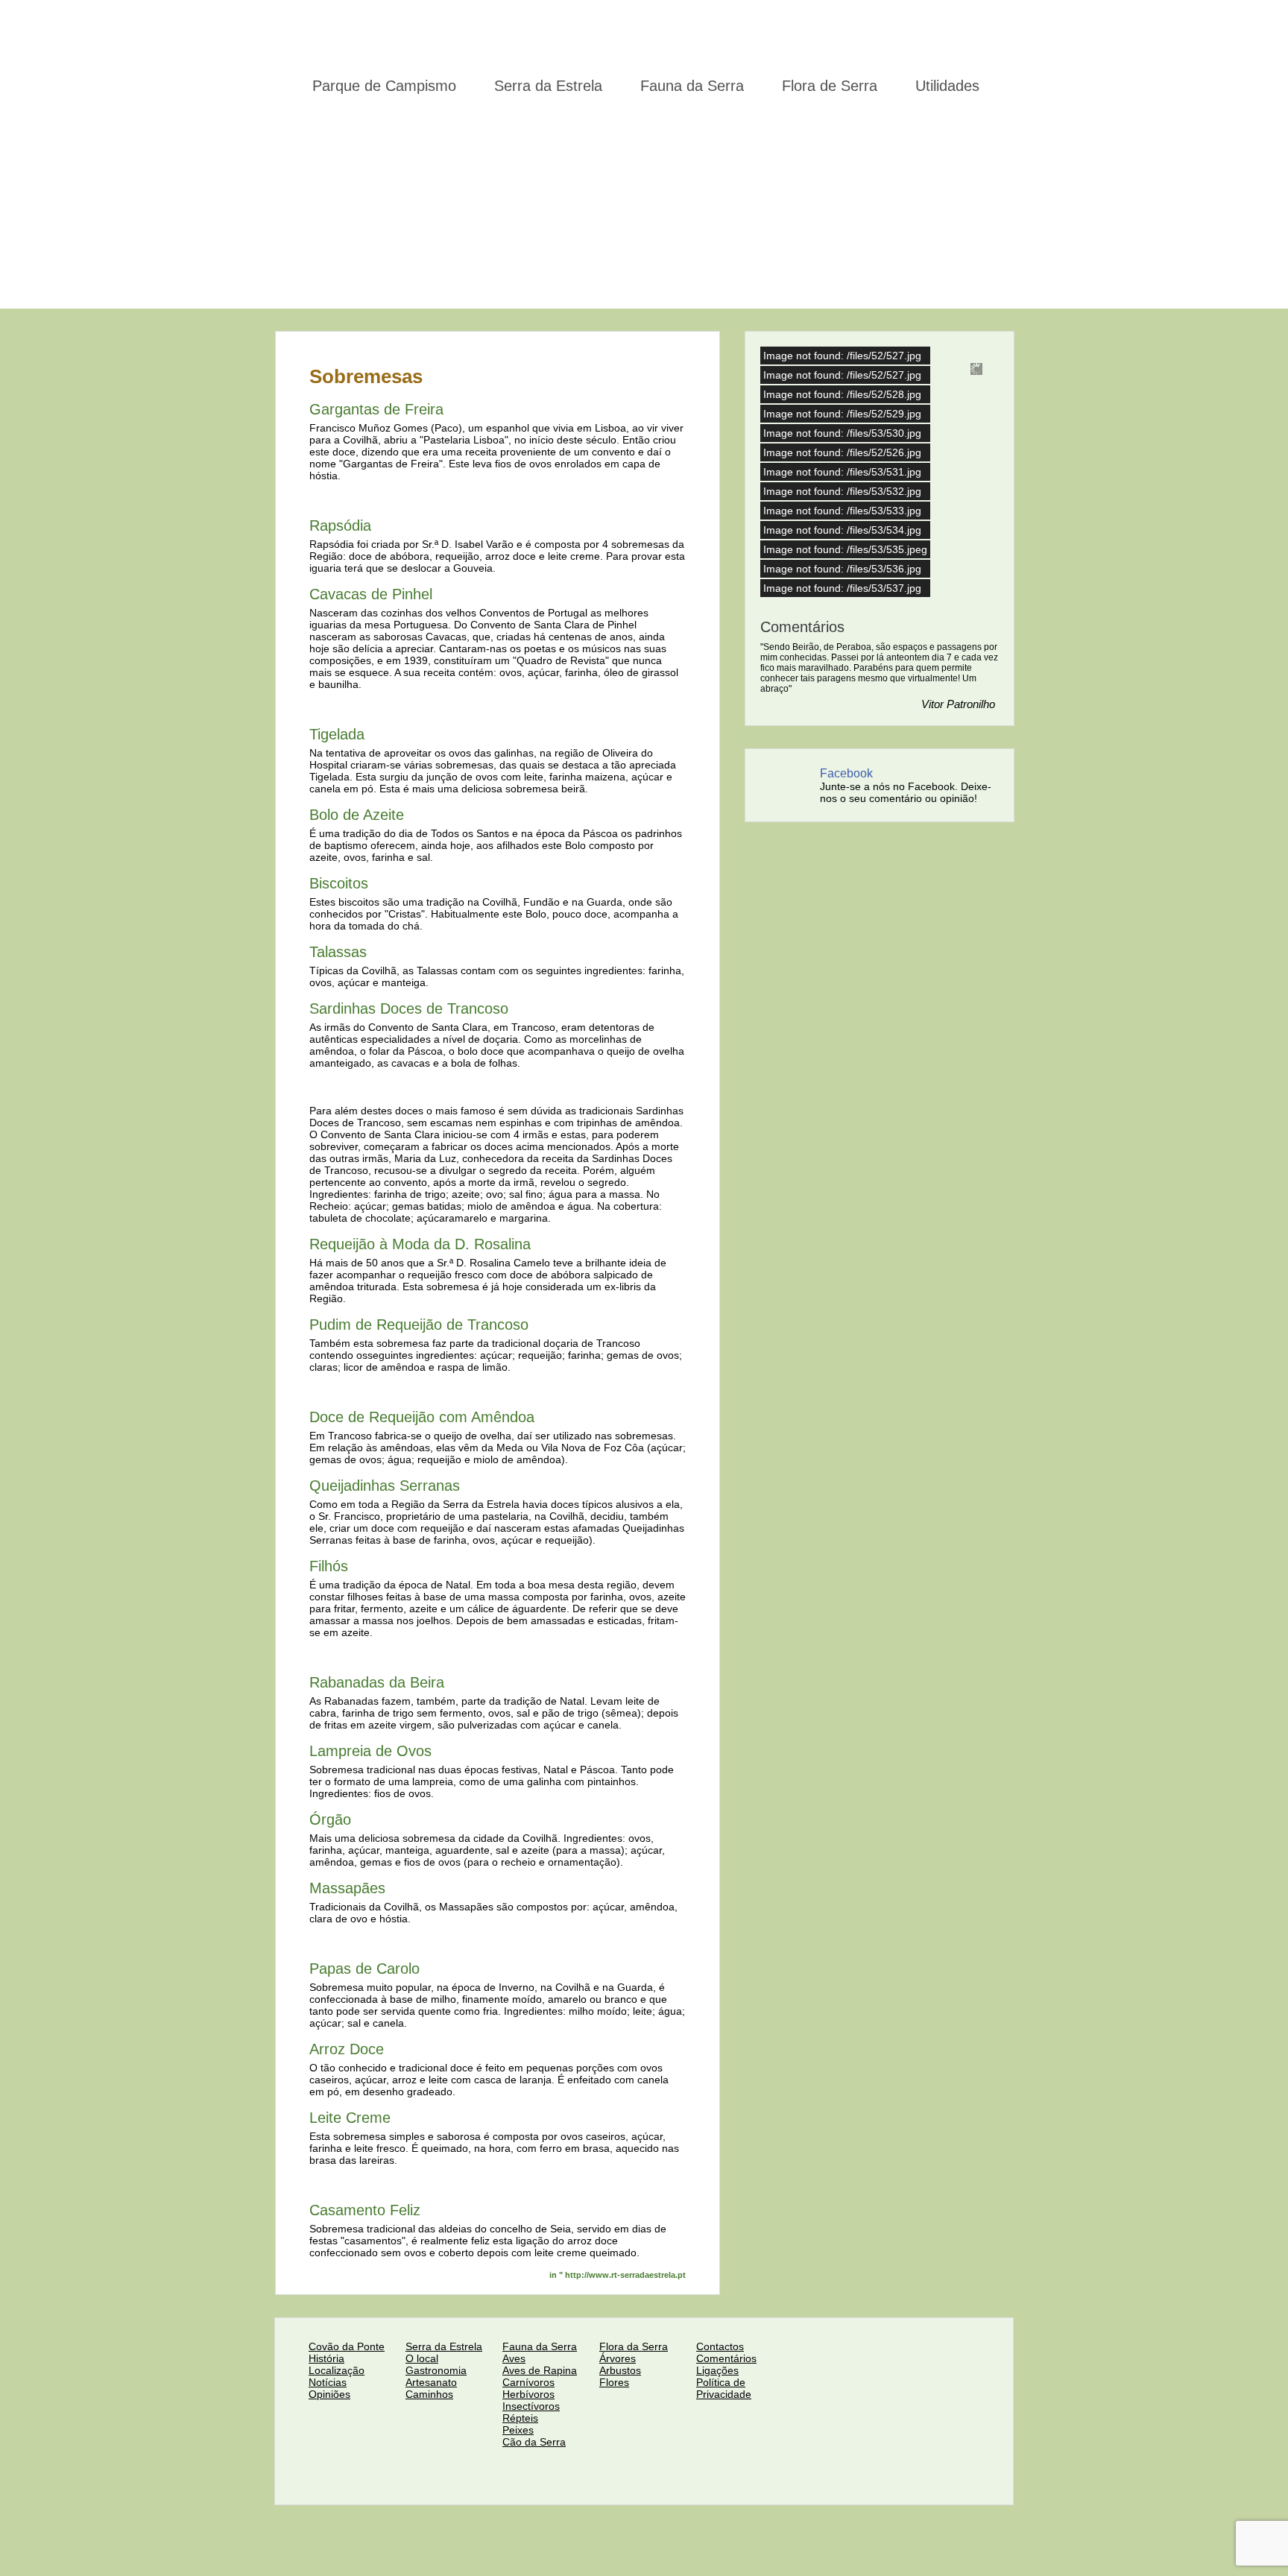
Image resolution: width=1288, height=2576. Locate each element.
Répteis (520, 2418)
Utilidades (945, 86)
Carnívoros (528, 2382)
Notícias (328, 2382)
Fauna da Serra (690, 86)
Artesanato (431, 2382)
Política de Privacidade (724, 2388)
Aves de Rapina (540, 2370)
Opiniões (329, 2394)
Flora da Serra (634, 2346)
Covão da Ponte (347, 2346)
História (326, 2358)
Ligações (717, 2370)
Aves (514, 2358)
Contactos (720, 2346)
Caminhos (429, 2394)
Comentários (726, 2358)
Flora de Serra (827, 86)
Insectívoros (531, 2406)
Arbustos (620, 2370)
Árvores (618, 2358)
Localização (337, 2370)
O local (422, 2358)
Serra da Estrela (546, 86)
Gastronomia (436, 2370)
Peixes (518, 2430)
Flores (614, 2382)
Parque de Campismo (382, 86)
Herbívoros (528, 2394)
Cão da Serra (534, 2442)
